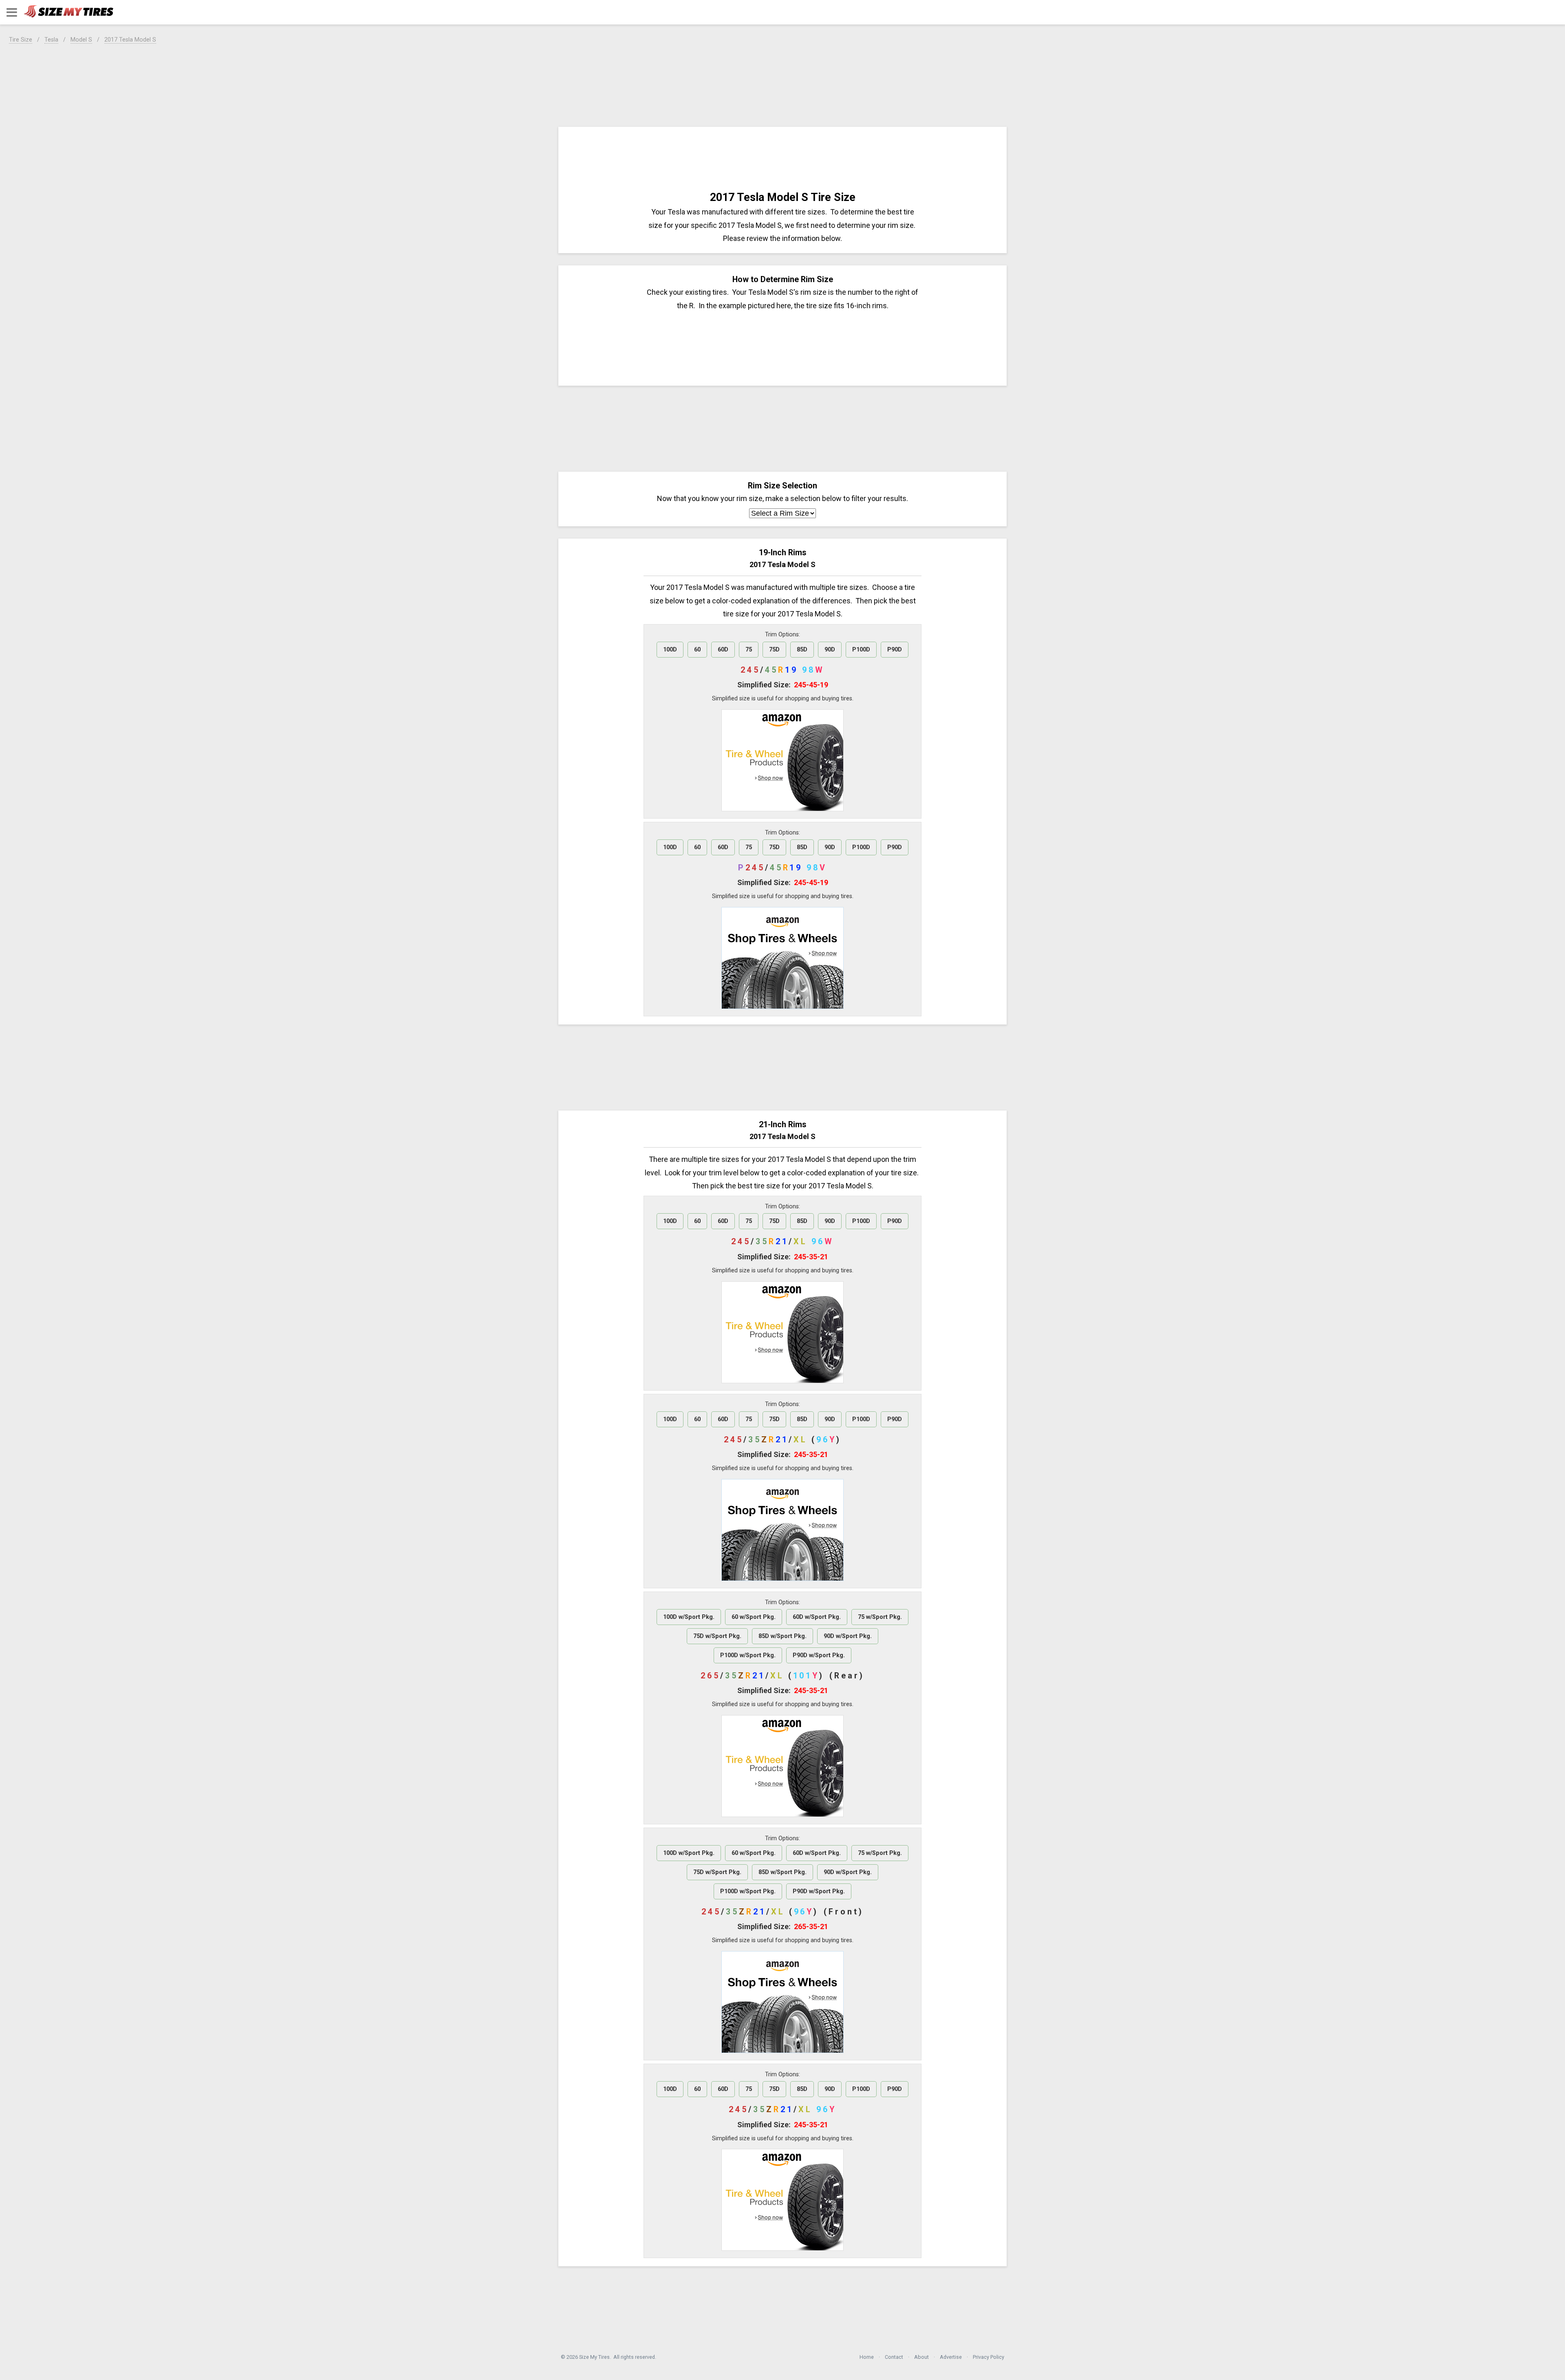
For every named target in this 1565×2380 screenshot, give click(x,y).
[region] (782, 84)
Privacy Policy (989, 2357)
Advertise (951, 2357)
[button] (12, 12)
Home (867, 2357)
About (921, 2357)
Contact (894, 2357)
